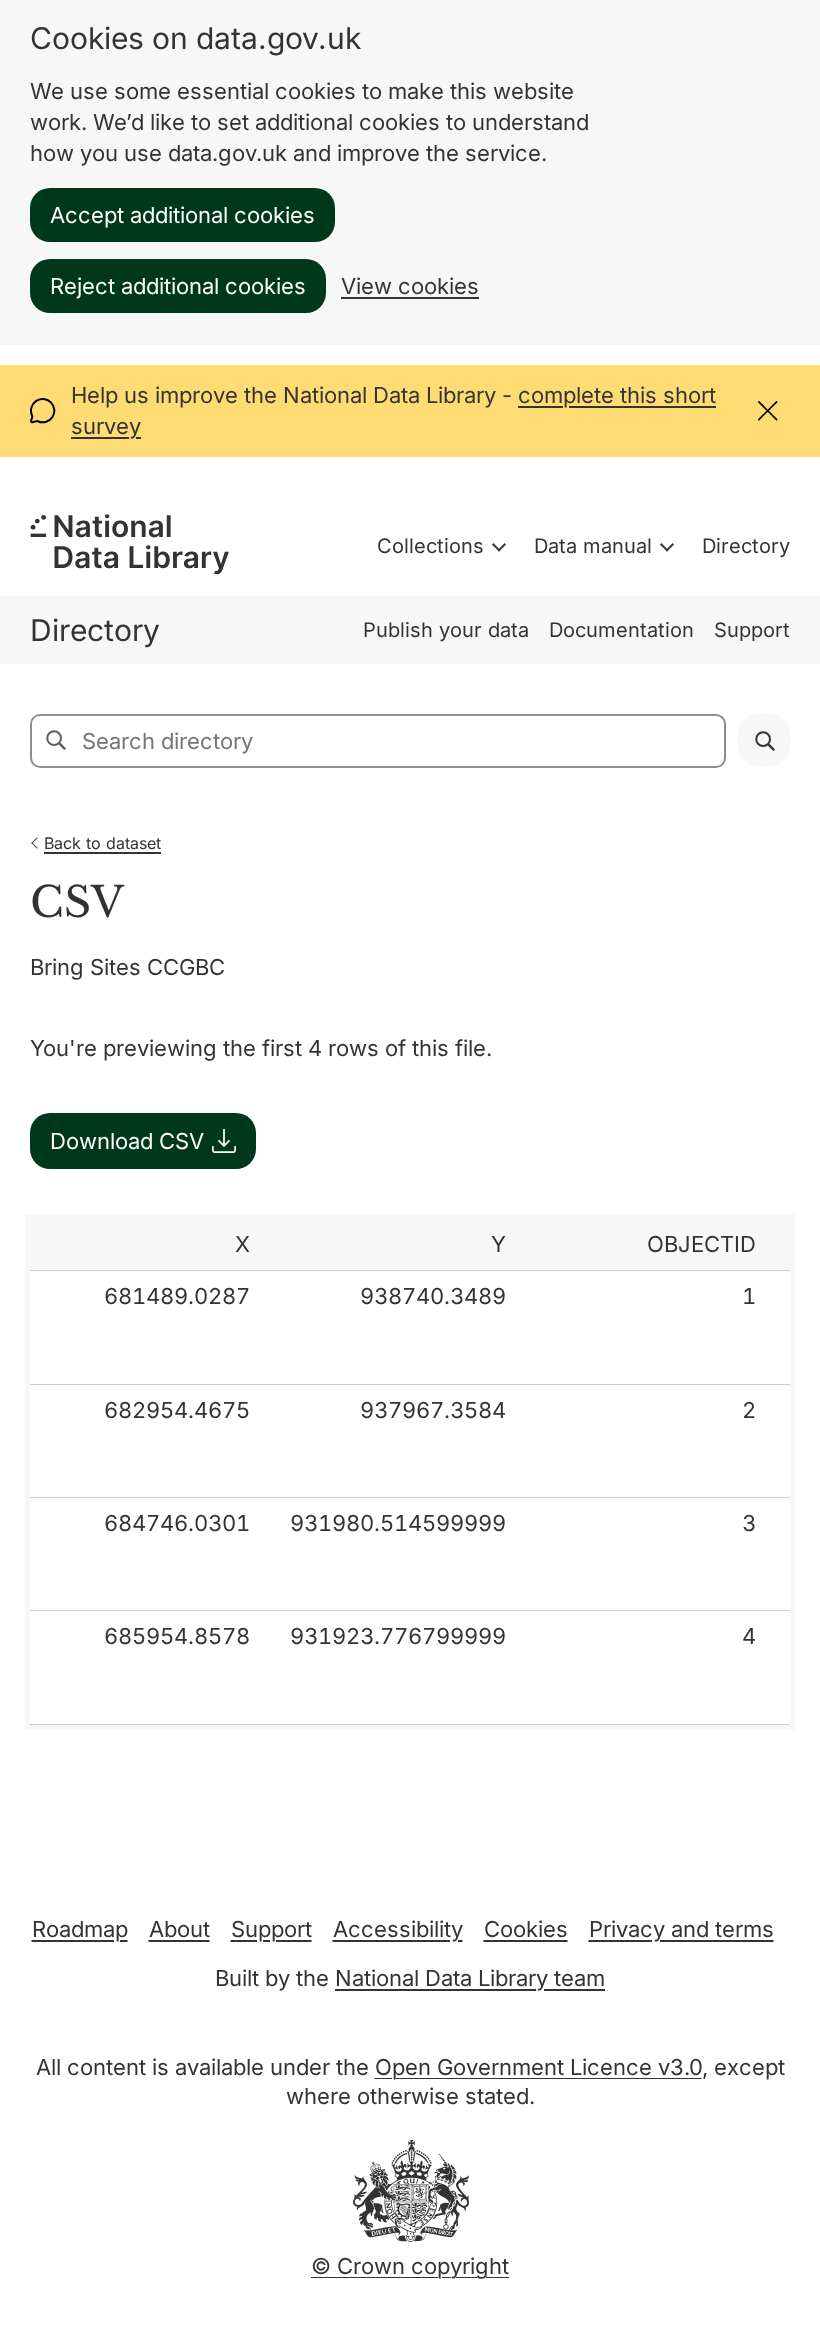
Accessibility (398, 1929)
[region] (410, 1471)
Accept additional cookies (182, 215)
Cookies (526, 1929)
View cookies (410, 286)
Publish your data (446, 630)
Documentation (621, 630)
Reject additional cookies (178, 286)
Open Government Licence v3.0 (538, 2067)
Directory (746, 546)
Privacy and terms (681, 1929)
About (179, 1929)
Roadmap (80, 1929)
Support (752, 630)
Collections (430, 546)
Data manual (593, 546)
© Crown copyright (410, 2266)
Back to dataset (102, 843)
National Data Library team (470, 1978)
